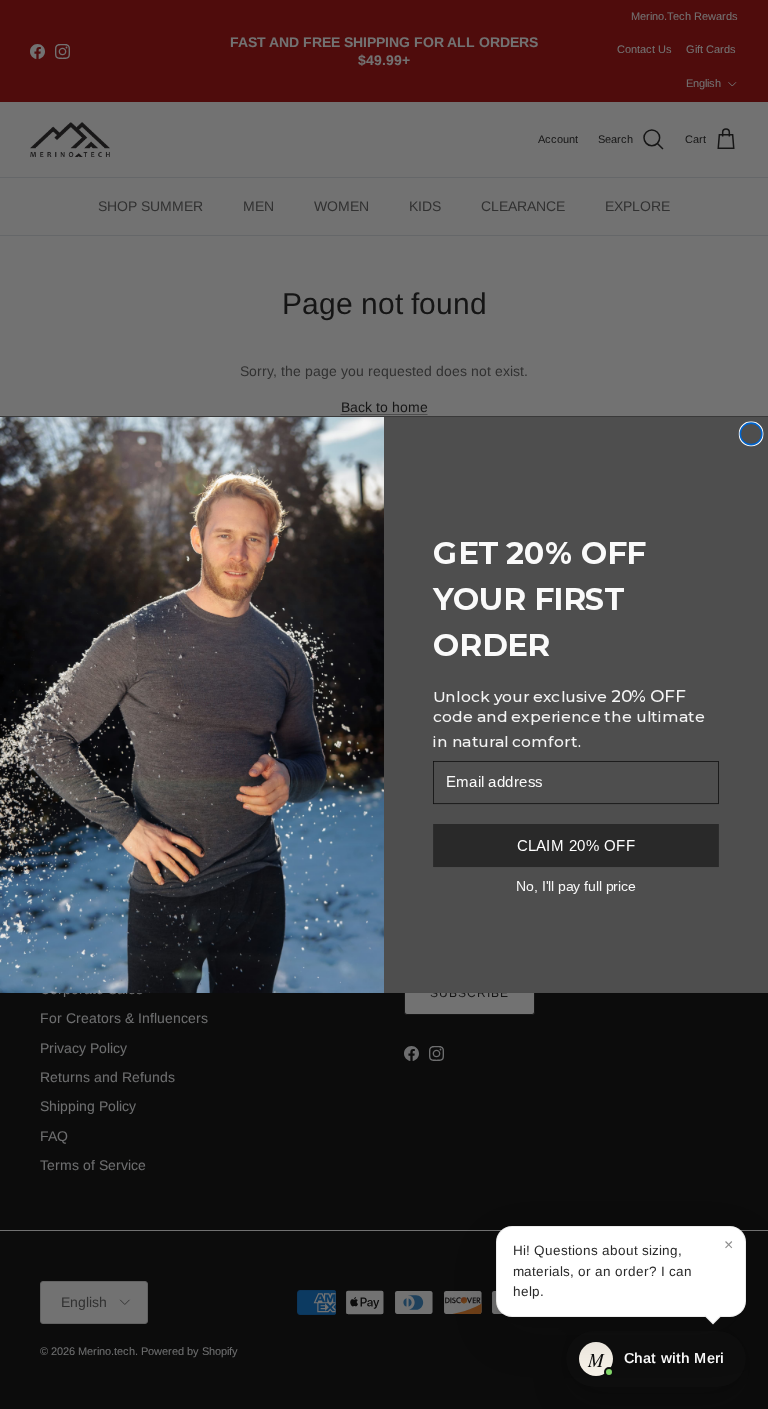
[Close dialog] (751, 434)
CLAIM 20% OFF (576, 844)
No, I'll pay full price (575, 885)
